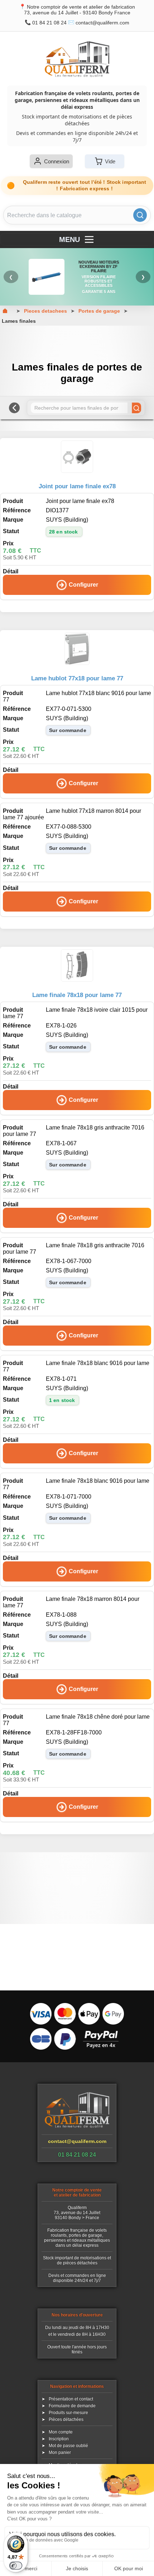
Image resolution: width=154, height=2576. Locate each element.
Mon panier (60, 2452)
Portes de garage (99, 311)
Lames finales (19, 321)
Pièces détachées (66, 2419)
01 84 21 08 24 (49, 23)
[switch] (16, 2566)
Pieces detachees (45, 311)
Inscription (59, 2439)
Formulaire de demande (72, 2406)
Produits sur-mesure (68, 2413)
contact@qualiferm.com (102, 23)
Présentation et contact (71, 2399)
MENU (69, 239)
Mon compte (61, 2432)
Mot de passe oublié (68, 2446)
